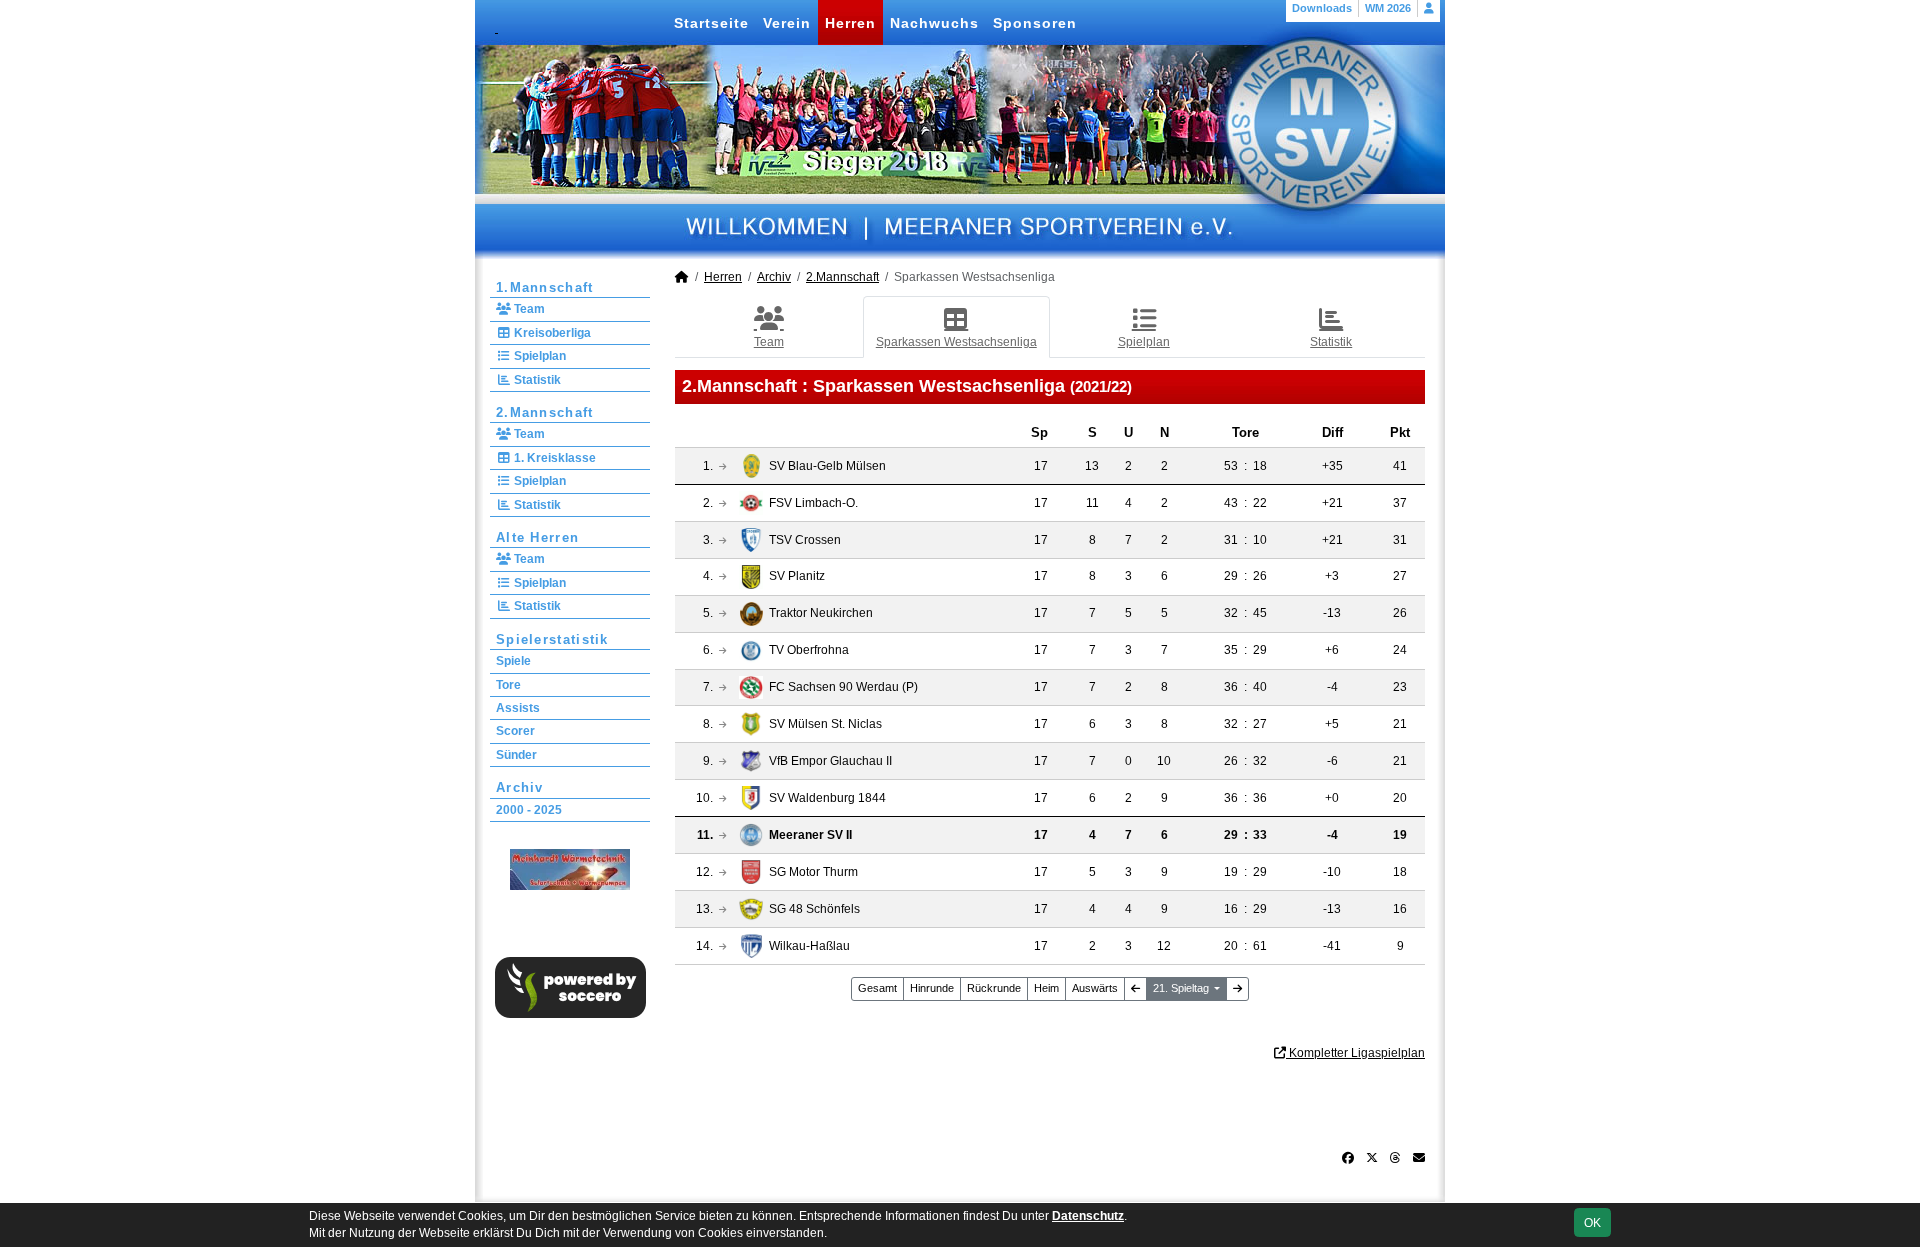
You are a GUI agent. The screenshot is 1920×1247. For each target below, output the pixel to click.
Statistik (536, 380)
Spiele (513, 661)
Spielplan (538, 356)
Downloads (1322, 8)
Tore (508, 685)
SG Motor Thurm (813, 872)
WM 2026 (1388, 8)
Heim (1046, 988)
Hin (932, 988)
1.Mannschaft (545, 287)
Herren (850, 23)
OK (1592, 1223)
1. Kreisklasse (553, 458)
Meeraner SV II (810, 835)
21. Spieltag (1182, 988)
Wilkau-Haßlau (809, 946)
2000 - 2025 (529, 810)
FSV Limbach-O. (813, 503)
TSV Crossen (805, 540)
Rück (994, 988)
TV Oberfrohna (809, 650)
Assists (518, 708)
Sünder (516, 755)
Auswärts (1095, 988)
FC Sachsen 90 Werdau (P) (843, 687)
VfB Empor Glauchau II (830, 761)
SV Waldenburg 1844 (827, 798)
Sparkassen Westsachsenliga (956, 342)
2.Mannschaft (545, 412)
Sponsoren (1035, 23)
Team (528, 309)
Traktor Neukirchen (821, 613)
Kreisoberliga (551, 333)
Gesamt (877, 988)
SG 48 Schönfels (814, 909)
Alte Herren (537, 537)
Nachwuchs (934, 23)
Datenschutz (1088, 1216)
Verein (787, 23)
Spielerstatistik (552, 639)
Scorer (515, 731)
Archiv (520, 787)
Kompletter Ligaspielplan (1355, 1053)
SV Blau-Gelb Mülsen (827, 466)
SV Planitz (797, 576)
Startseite (711, 23)
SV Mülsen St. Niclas (825, 724)
